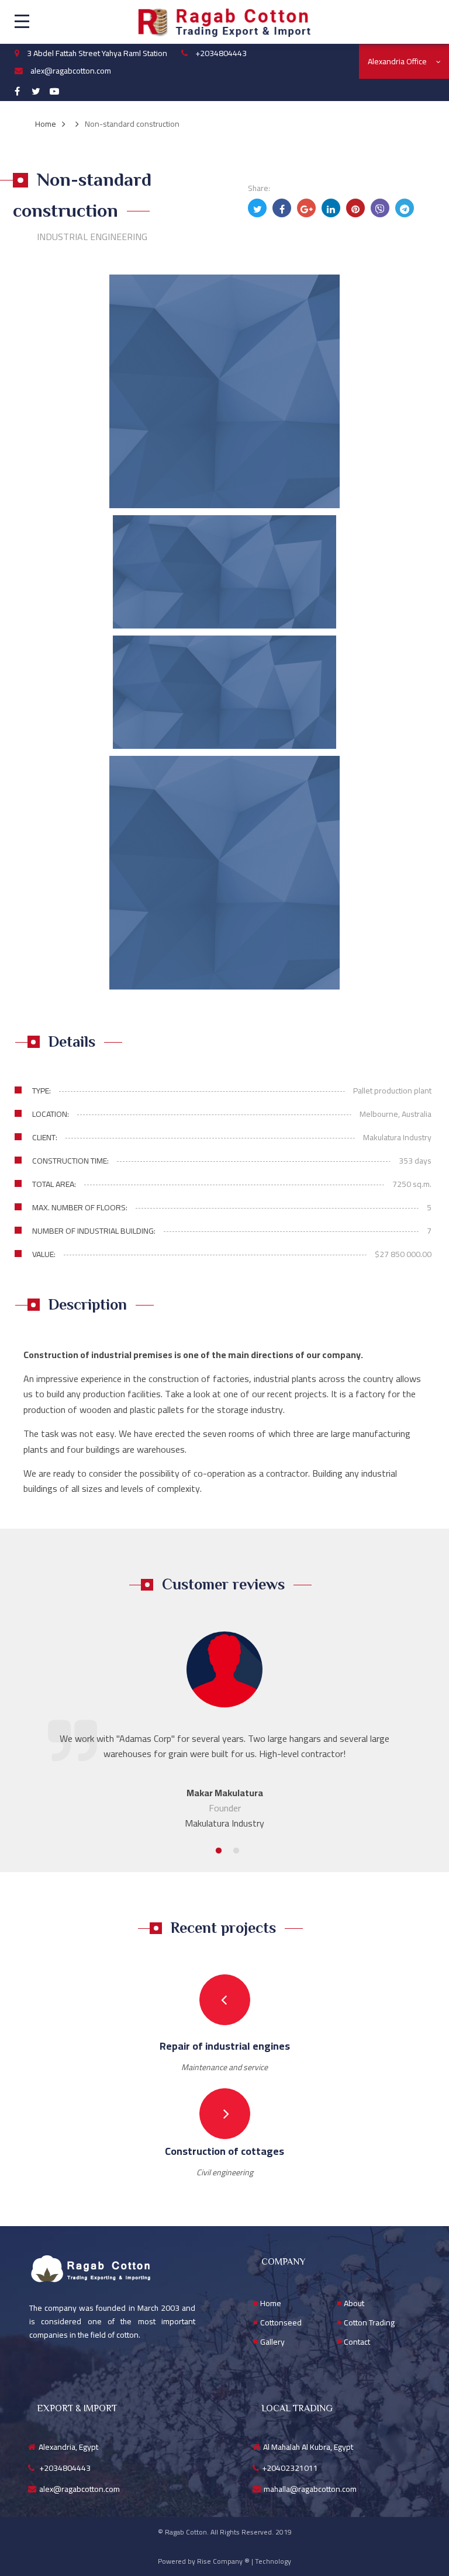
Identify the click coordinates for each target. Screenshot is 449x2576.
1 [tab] (216, 1851)
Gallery (272, 2342)
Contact (357, 2342)
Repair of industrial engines (225, 2046)
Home (271, 2304)
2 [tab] (233, 1851)
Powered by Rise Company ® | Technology (224, 2561)
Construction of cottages (224, 2151)
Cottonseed (281, 2323)
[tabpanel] (224, 1731)
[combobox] (404, 61)
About (354, 2304)
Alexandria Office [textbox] (397, 61)
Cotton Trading (369, 2323)
